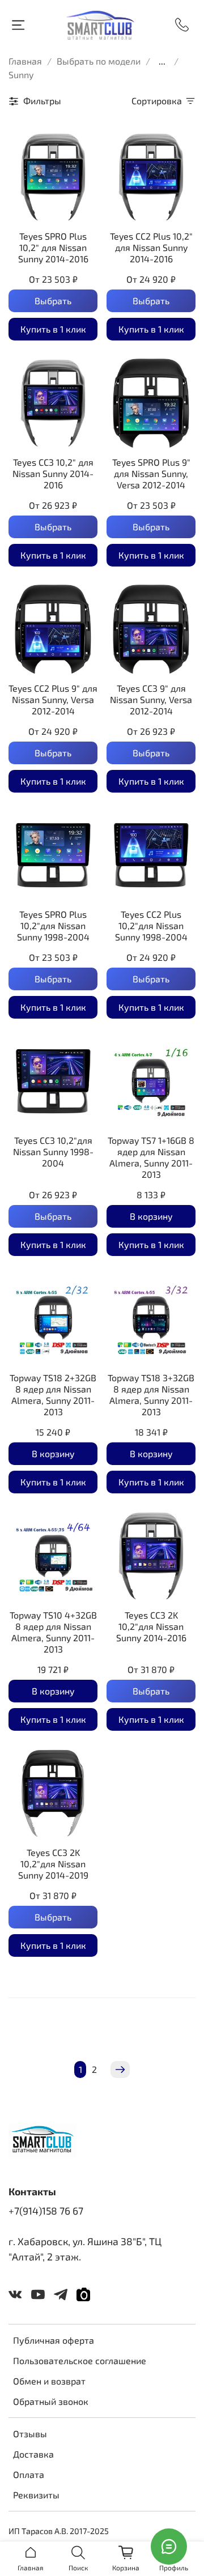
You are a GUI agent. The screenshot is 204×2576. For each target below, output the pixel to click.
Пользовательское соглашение (80, 2360)
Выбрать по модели (99, 61)
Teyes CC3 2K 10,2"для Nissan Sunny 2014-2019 (53, 1864)
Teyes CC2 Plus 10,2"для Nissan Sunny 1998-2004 (151, 925)
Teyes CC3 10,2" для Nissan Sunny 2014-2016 (53, 473)
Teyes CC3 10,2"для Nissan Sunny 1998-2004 (53, 1151)
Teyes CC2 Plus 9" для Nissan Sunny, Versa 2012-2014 (53, 699)
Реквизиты (36, 2495)
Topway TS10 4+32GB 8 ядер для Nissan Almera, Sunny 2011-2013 (53, 1632)
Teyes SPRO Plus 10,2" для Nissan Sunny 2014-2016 (53, 247)
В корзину (151, 1216)
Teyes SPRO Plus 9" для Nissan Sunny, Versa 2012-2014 (151, 473)
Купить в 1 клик (53, 329)
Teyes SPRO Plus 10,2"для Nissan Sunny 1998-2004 (53, 925)
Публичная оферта (54, 2340)
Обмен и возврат (49, 2381)
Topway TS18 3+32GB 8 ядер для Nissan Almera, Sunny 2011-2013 (151, 1395)
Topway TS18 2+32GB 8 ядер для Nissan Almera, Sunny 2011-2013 (53, 1395)
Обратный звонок (51, 2401)
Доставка (33, 2454)
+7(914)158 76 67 (46, 2211)
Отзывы (30, 2434)
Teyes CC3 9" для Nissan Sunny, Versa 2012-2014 (151, 699)
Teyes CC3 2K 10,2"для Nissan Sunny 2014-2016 (151, 1626)
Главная (25, 61)
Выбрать (53, 301)
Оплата (29, 2474)
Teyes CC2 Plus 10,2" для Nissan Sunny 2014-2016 (151, 247)
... (162, 61)
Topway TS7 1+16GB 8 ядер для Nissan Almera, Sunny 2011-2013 (151, 1157)
